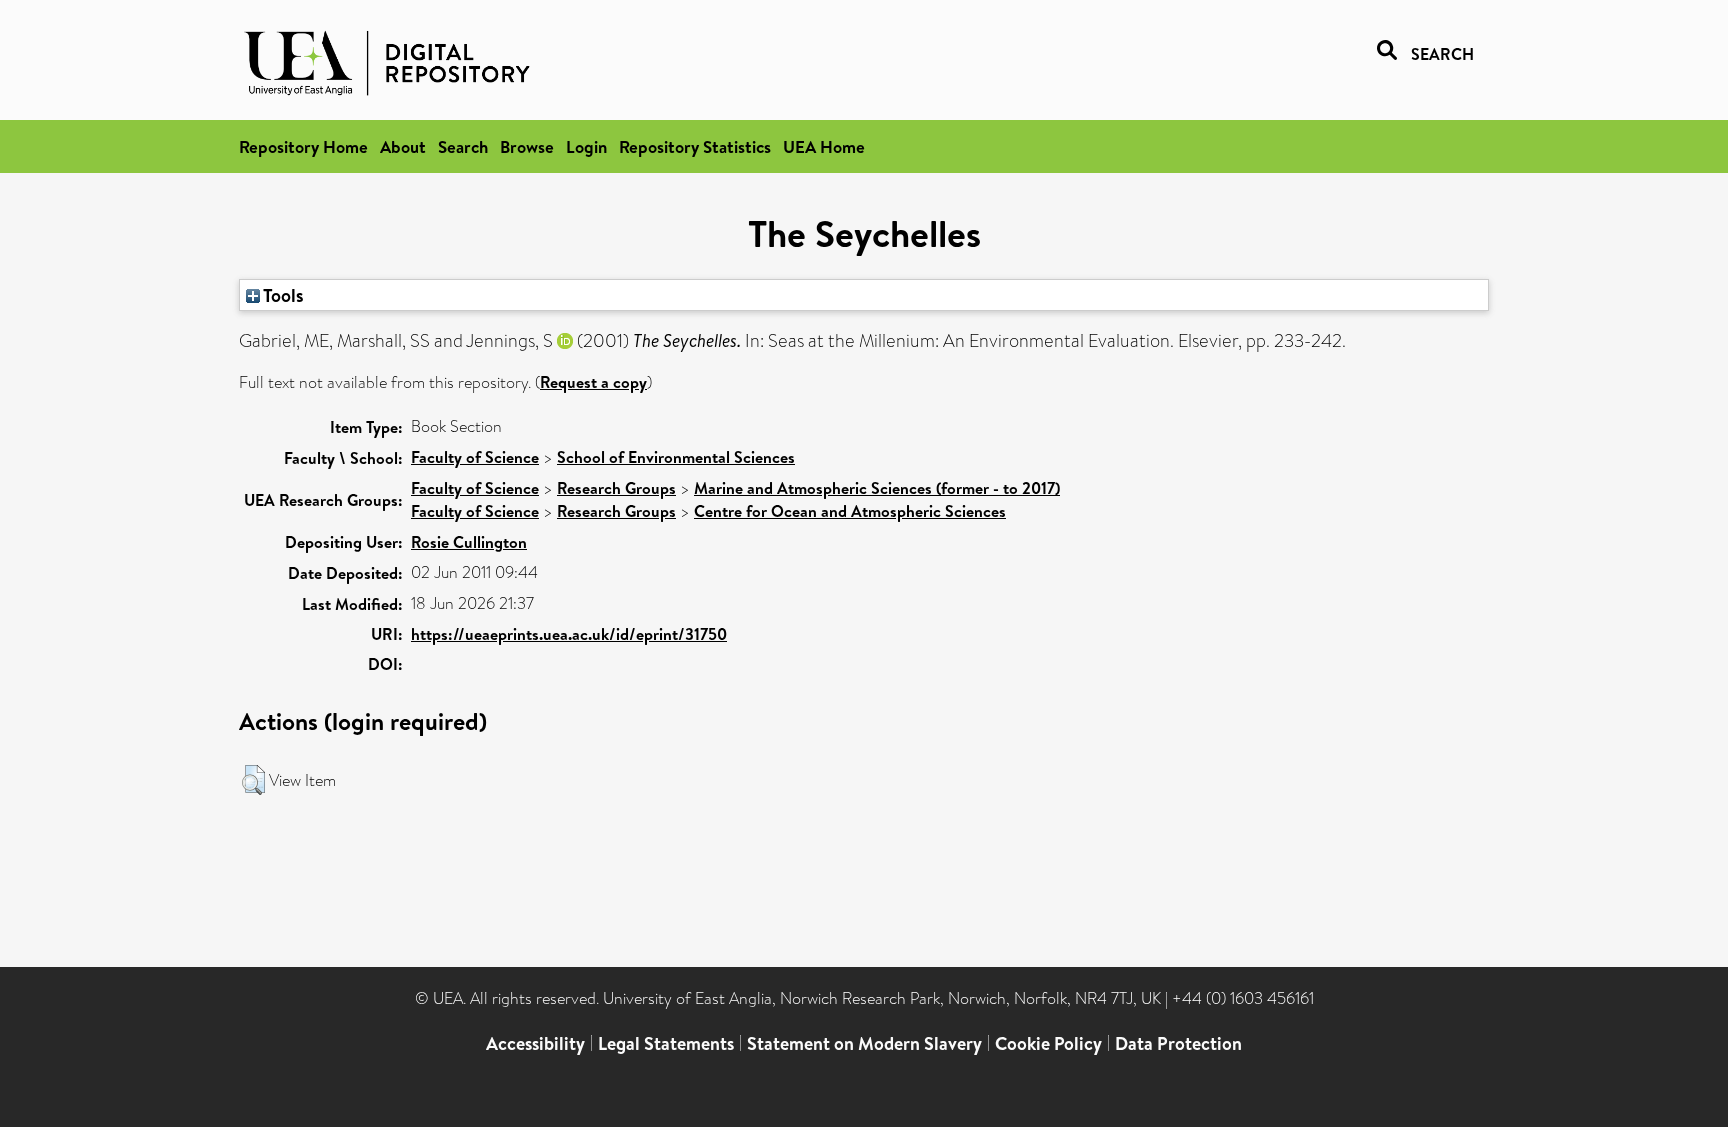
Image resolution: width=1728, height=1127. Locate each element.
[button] (253, 780)
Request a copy (593, 382)
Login (586, 146)
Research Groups (616, 488)
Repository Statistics (695, 146)
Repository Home (303, 146)
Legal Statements (666, 1043)
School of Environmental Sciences (676, 457)
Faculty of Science (475, 457)
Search (463, 146)
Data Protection (1178, 1043)
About (403, 146)
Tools (282, 295)
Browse (527, 146)
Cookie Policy (1048, 1043)
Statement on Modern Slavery (864, 1043)
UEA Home (824, 146)
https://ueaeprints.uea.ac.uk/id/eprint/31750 (569, 634)
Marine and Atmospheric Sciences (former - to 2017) (877, 488)
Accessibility (535, 1043)
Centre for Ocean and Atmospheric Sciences (850, 511)
